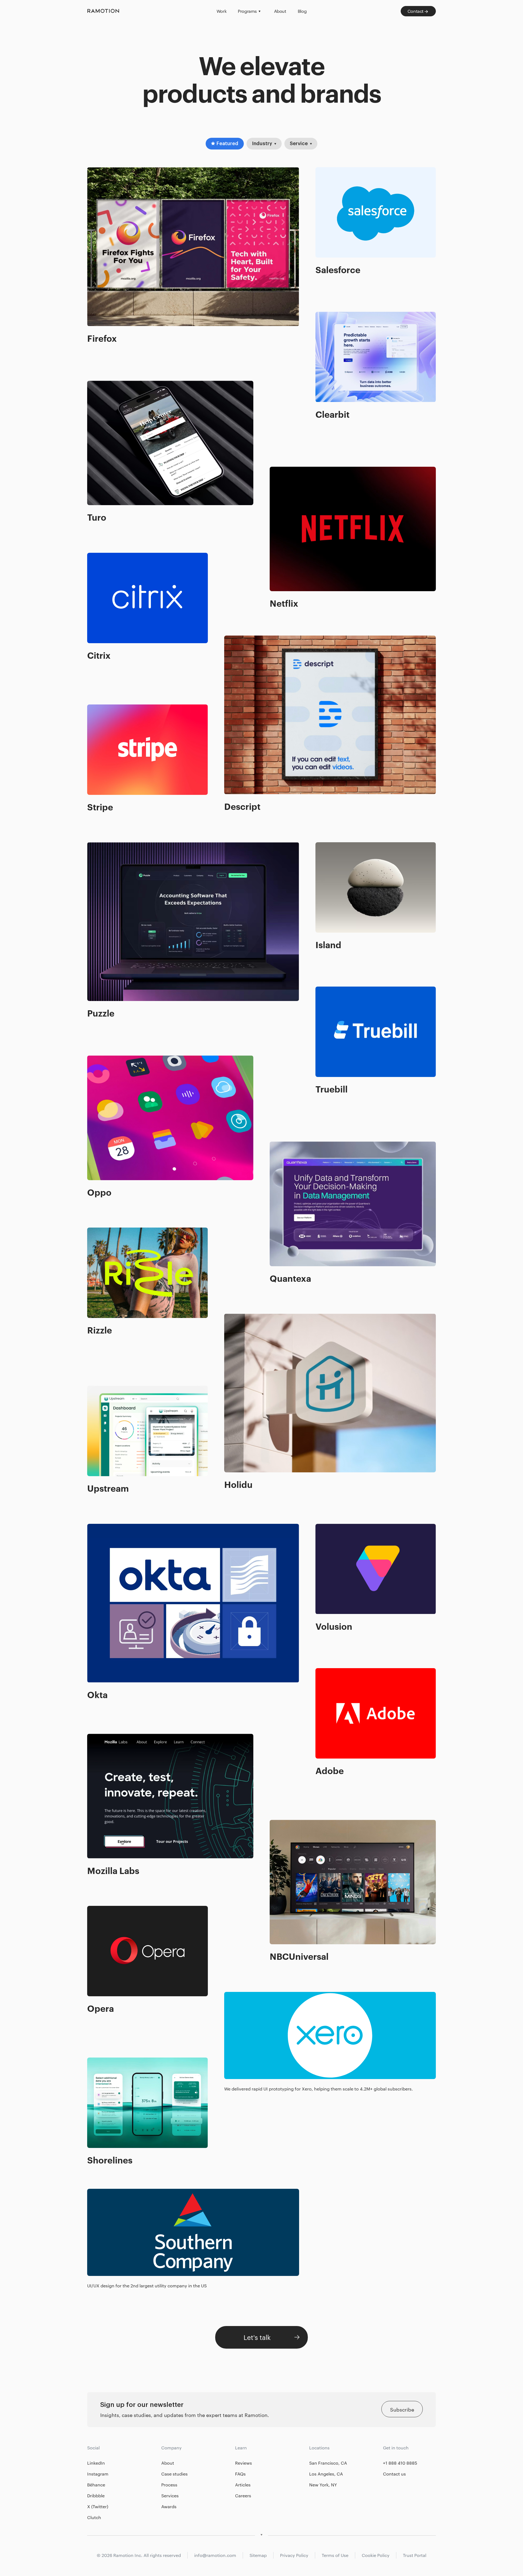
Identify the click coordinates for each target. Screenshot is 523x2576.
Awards (169, 2506)
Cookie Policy (376, 2555)
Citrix (94, 557)
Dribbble (96, 2496)
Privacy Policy (294, 2555)
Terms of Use (335, 2555)
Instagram (98, 2474)
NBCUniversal (288, 1824)
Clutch (94, 2517)
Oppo (95, 1059)
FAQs (240, 2474)
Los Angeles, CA (326, 2474)
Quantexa (282, 1145)
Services (170, 2496)
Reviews (244, 2463)
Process (169, 2485)
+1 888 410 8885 (400, 2463)
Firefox (96, 171)
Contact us (394, 2474)
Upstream (100, 1390)
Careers (243, 2496)
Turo (93, 384)
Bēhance (96, 2485)
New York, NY (323, 2485)
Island (323, 846)
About (168, 2463)
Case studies (174, 2474)
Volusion (326, 1528)
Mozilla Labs (103, 1738)
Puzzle (95, 846)
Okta (93, 1528)
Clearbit (326, 316)
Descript (235, 639)
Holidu (233, 1317)
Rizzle (95, 1231)
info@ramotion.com (215, 2555)
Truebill (325, 990)
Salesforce (329, 171)
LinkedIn (96, 2463)
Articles (243, 2485)
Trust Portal (415, 2555)
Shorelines (101, 2061)
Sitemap (258, 2555)
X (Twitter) (98, 2506)
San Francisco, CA (328, 2463)
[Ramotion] (148, 11)
